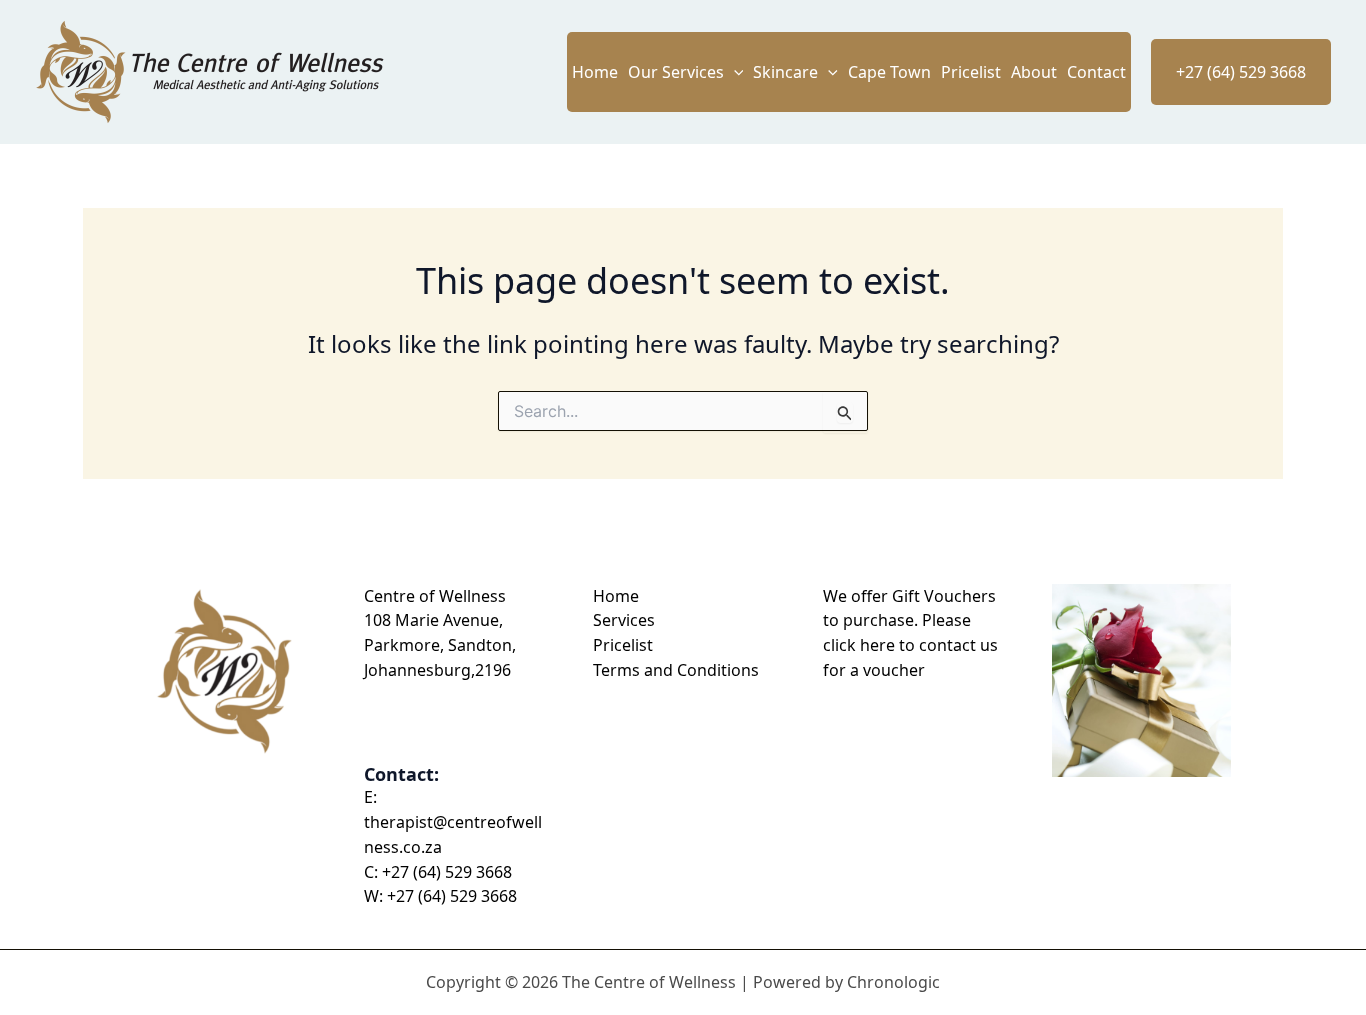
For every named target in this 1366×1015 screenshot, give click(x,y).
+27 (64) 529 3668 (447, 872)
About (1034, 72)
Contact (1096, 72)
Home (595, 72)
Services (624, 620)
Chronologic (893, 982)
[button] (734, 72)
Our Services (676, 72)
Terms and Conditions (676, 670)
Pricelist (971, 72)
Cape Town (889, 72)
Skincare (785, 72)
